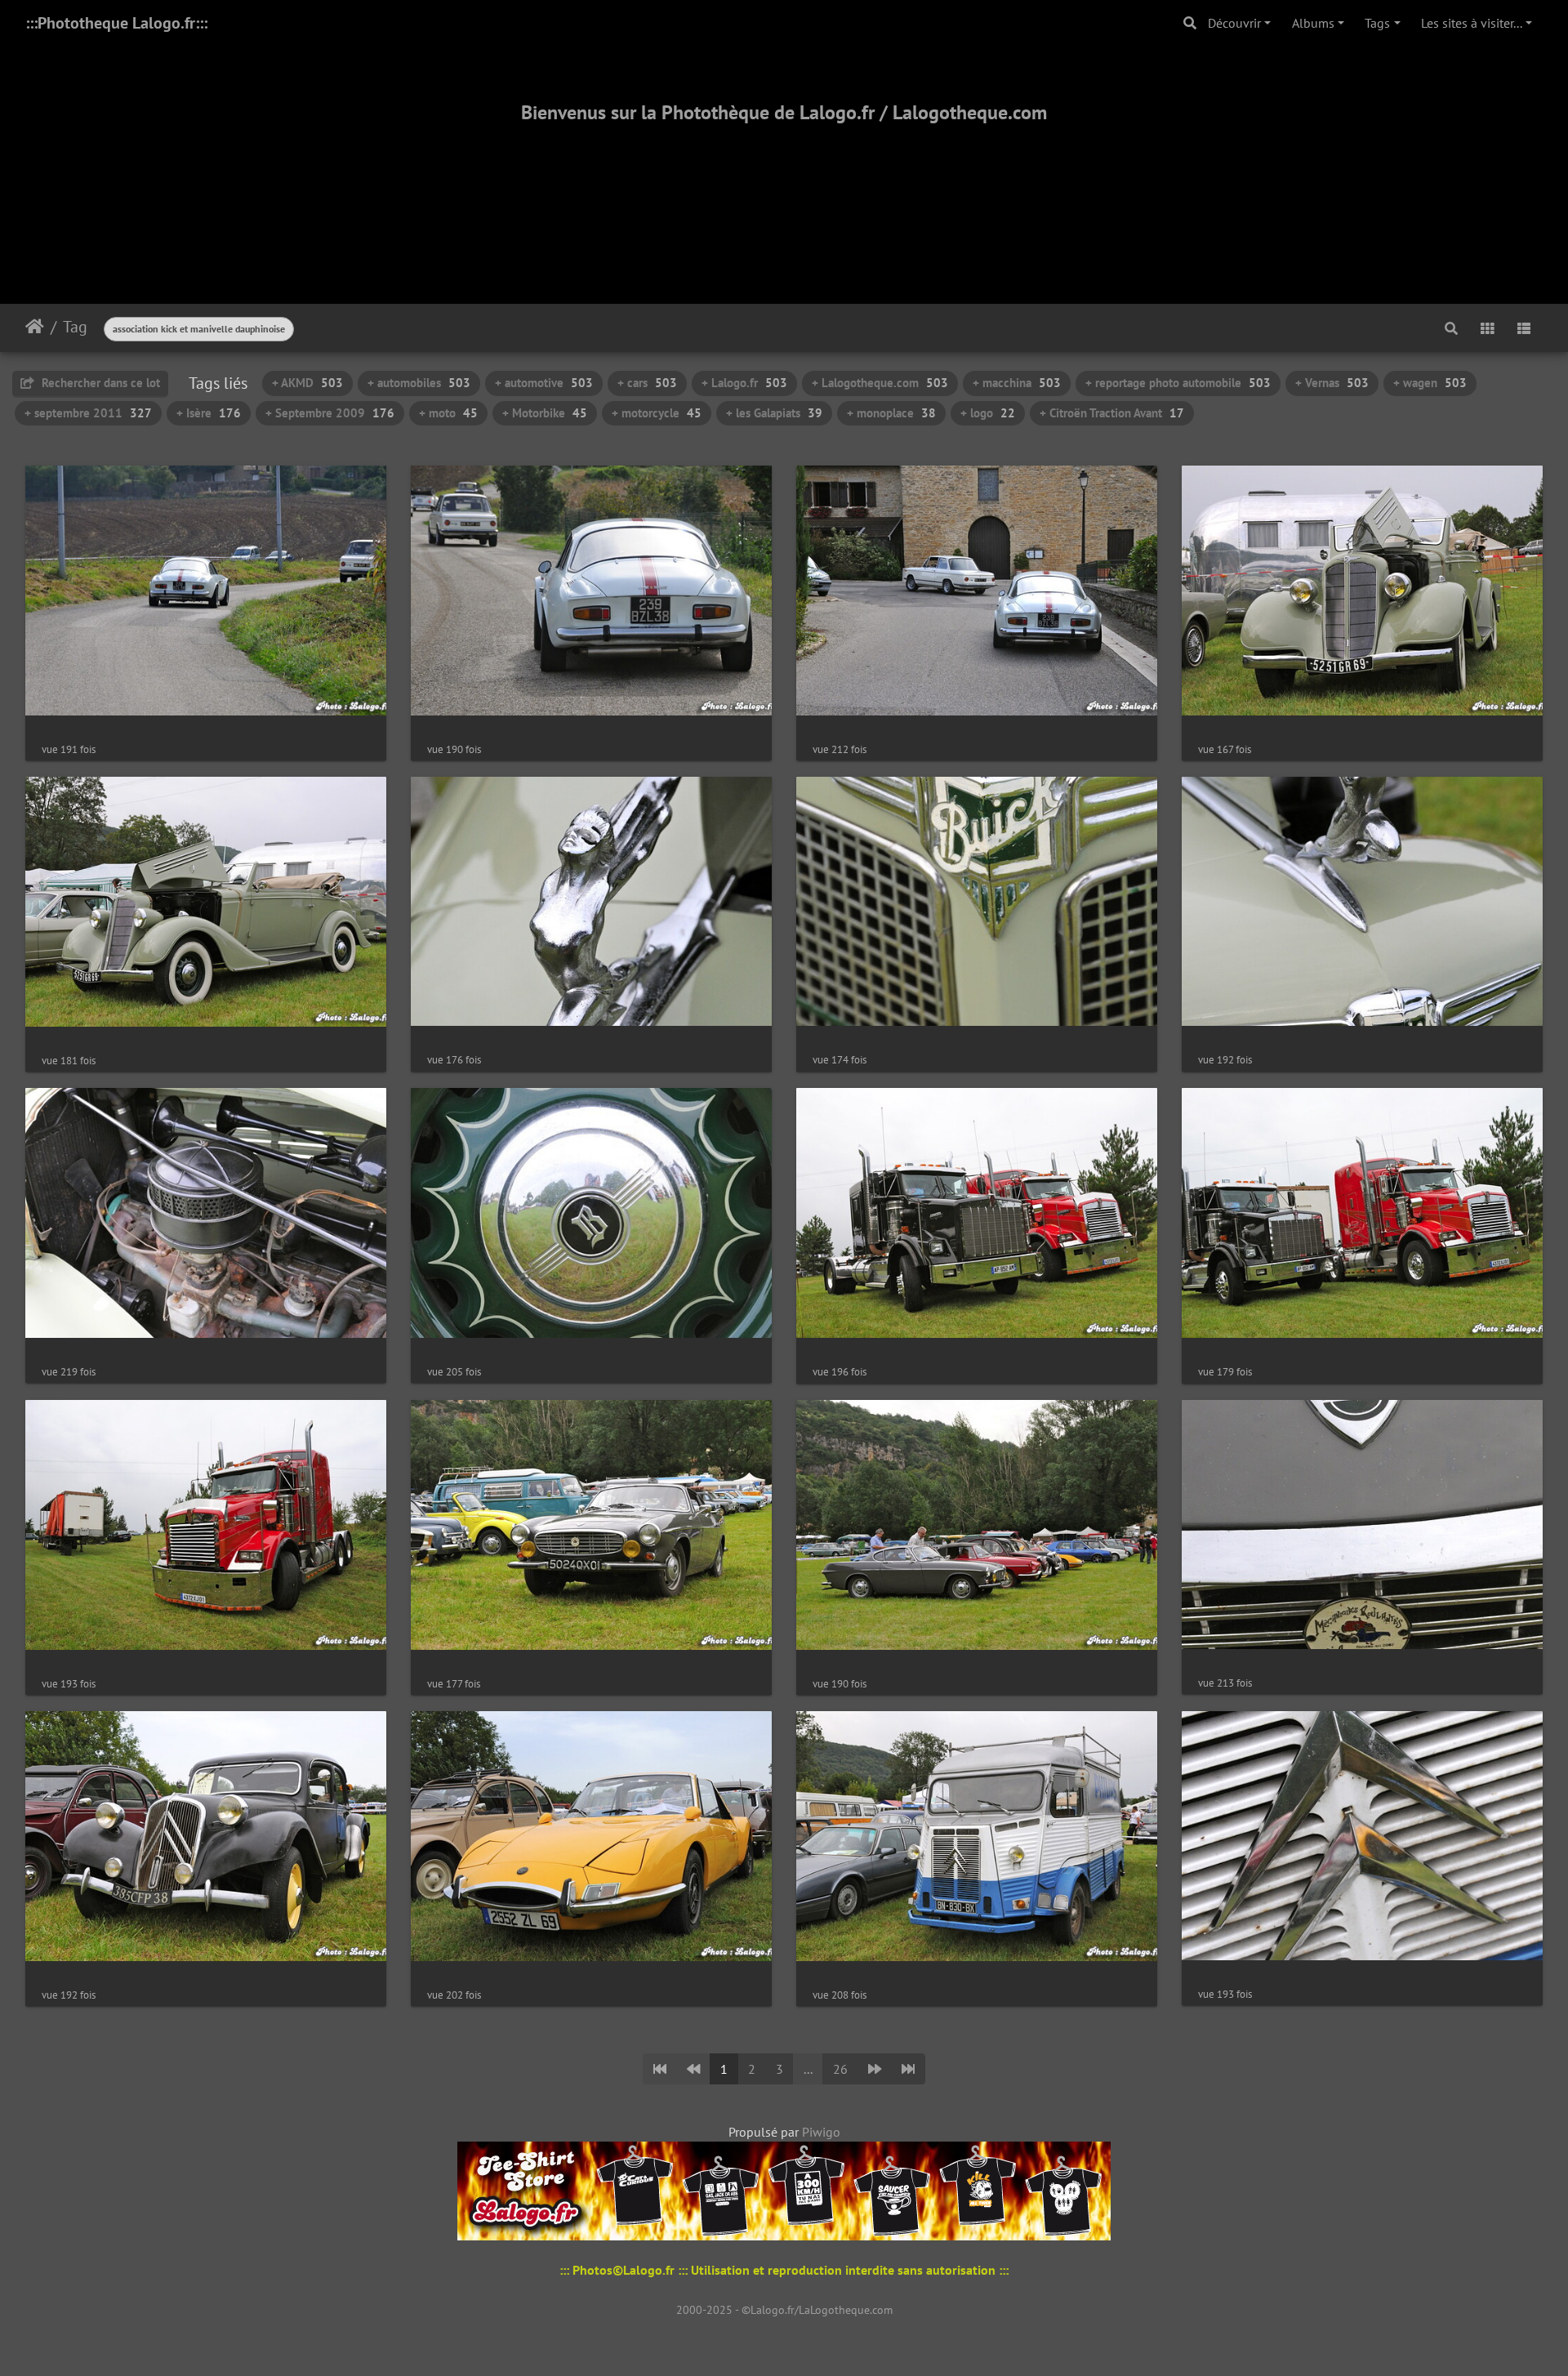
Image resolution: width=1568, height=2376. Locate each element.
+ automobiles (419, 383)
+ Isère (209, 413)
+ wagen (1430, 383)
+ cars (647, 383)
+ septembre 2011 (88, 413)
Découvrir (1234, 23)
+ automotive (544, 383)
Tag (75, 327)
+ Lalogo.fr (744, 383)
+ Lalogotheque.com (880, 383)
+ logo (988, 413)
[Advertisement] (784, 194)
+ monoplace (891, 413)
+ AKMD (307, 383)
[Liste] (1524, 328)
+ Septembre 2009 (330, 413)
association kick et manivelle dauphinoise (199, 329)
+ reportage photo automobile (1178, 383)
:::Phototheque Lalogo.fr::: (116, 23)
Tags (1377, 23)
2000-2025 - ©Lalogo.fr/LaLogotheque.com (784, 2310)
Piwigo (821, 2132)
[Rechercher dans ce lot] (1451, 328)
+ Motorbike (545, 413)
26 (840, 2069)
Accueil (35, 327)
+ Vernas (1332, 383)
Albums (1313, 23)
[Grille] (1487, 328)
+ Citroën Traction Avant (1112, 413)
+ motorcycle (657, 413)
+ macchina (1017, 383)
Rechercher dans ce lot (99, 383)
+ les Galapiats (774, 413)
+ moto (448, 413)
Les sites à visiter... (1472, 23)
